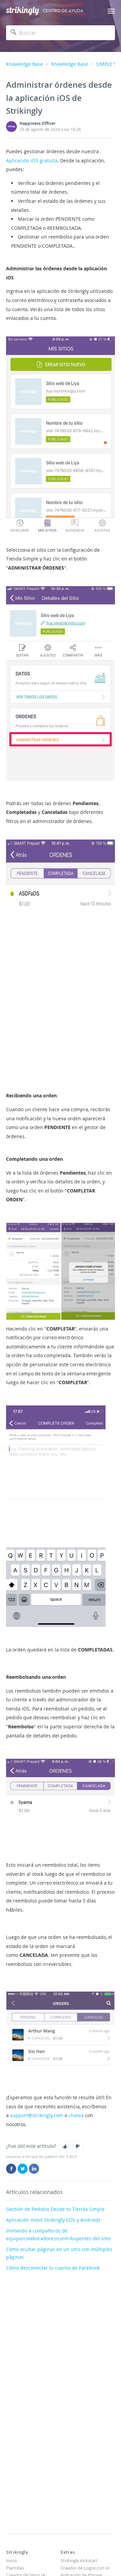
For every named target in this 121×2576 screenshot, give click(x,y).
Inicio (11, 2560)
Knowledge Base (25, 64)
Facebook (11, 2169)
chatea (76, 2115)
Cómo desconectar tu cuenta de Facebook (53, 2268)
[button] (65, 2146)
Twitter (23, 2169)
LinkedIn (34, 2169)
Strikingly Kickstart (79, 2560)
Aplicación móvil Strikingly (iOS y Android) (53, 2220)
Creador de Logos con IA (85, 2568)
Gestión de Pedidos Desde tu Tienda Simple (55, 2209)
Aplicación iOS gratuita (32, 160)
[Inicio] (23, 11)
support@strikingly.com (36, 2115)
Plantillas (15, 2568)
